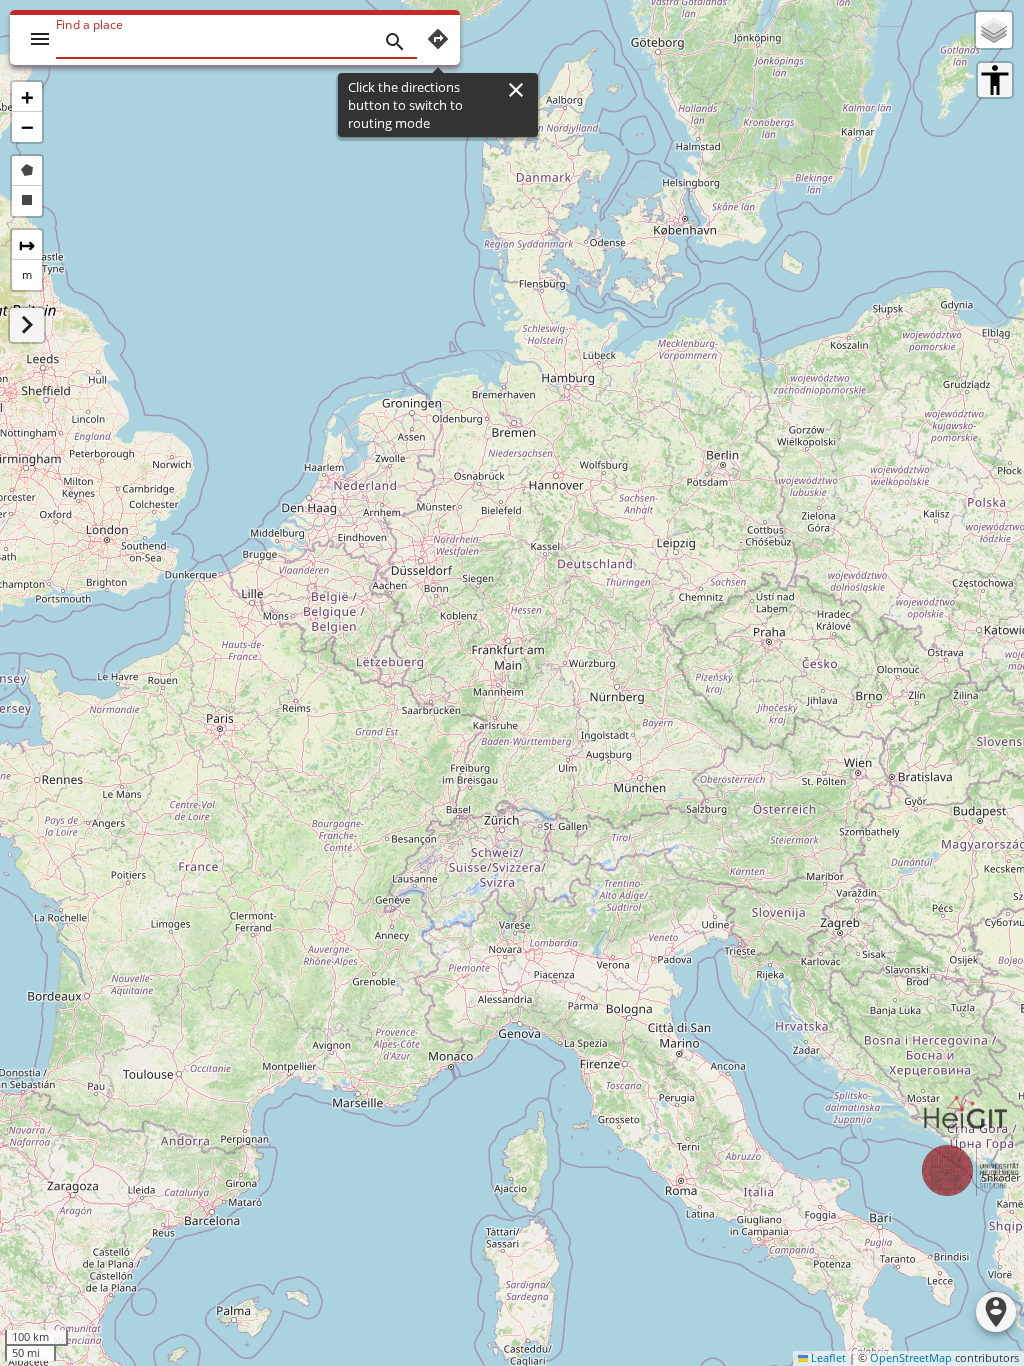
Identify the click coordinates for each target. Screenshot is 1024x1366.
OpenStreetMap (911, 1358)
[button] (27, 97)
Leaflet (827, 1358)
